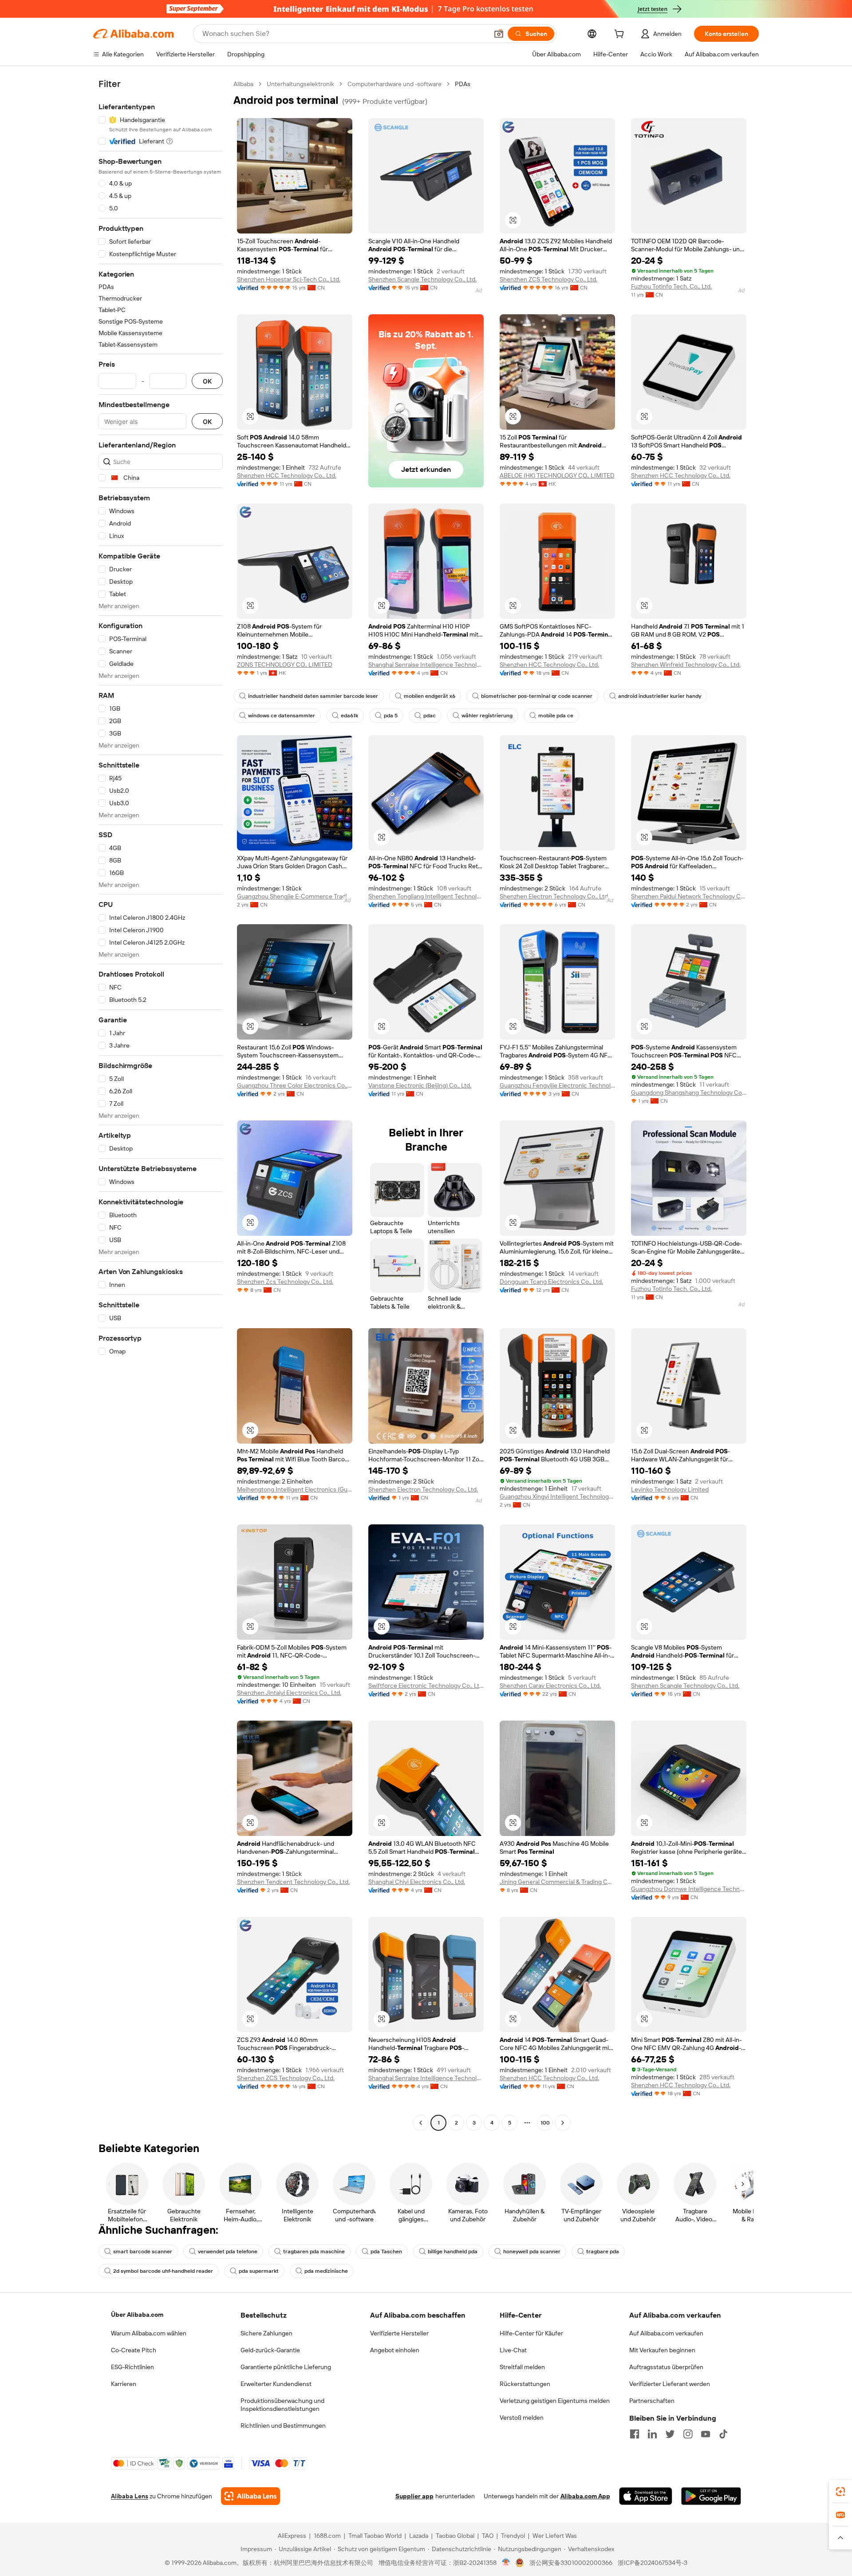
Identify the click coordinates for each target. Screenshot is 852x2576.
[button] (499, 34)
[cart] (621, 35)
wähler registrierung (487, 716)
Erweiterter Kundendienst (276, 2384)
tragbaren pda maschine (314, 2252)
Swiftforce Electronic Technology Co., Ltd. (426, 1686)
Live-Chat (513, 2350)
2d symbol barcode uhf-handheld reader (163, 2271)
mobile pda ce (556, 716)
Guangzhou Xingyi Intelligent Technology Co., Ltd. (557, 1496)
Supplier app (414, 2496)
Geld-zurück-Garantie (270, 2350)
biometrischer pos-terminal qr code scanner (537, 696)
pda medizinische (326, 2271)
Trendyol (513, 2536)
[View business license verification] (506, 2563)
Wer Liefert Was (555, 2536)
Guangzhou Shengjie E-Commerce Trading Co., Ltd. (295, 896)
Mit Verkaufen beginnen (662, 2350)
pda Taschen (386, 2252)
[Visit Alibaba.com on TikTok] (723, 2434)
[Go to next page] (563, 2123)
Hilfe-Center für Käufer (531, 2333)
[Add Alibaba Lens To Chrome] (250, 2496)
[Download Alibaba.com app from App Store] (646, 2496)
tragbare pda (603, 2252)
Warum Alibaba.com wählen (149, 2333)
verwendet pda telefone (228, 2252)
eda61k (349, 716)
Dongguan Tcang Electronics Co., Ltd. (551, 1282)
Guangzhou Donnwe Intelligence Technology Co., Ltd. (689, 1889)
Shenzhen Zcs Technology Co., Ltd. (285, 1282)
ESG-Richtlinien (132, 2367)
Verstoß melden (522, 2418)
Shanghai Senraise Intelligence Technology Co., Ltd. (426, 665)
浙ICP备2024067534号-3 (653, 2563)
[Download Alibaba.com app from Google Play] (711, 2496)
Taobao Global (455, 2536)
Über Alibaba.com (137, 2315)
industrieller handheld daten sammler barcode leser (313, 696)
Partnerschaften (652, 2401)
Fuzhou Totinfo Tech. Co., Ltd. (671, 286)
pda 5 (391, 716)
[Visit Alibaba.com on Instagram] (688, 2434)
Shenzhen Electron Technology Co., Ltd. (554, 896)
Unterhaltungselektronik (300, 84)
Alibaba (243, 84)
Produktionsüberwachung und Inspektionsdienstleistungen (282, 2405)
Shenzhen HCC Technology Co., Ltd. (287, 475)
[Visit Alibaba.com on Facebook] (635, 2434)
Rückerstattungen (525, 2384)
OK (207, 381)
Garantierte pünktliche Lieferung (286, 2367)
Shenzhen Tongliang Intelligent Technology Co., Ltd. (426, 896)
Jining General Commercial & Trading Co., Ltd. (557, 1882)
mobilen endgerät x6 (430, 696)
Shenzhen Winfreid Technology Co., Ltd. (686, 665)
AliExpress (292, 2536)
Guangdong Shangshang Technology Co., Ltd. (689, 1092)
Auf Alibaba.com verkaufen (666, 2333)
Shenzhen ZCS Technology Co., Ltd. (548, 279)
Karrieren (124, 2384)
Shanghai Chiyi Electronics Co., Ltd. (417, 1882)
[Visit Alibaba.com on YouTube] (706, 2434)
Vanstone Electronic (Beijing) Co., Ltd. (420, 1085)
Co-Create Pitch (134, 2350)
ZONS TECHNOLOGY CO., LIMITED (285, 665)
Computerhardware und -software (394, 84)
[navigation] (161, 1104)
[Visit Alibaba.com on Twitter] (670, 2434)
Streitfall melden (522, 2367)
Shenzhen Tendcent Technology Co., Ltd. (293, 1882)
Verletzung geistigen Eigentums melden (555, 2401)
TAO (488, 2536)
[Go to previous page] (421, 2123)
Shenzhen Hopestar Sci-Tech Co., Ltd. (289, 279)
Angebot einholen (395, 2350)
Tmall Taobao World (375, 2536)
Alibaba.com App (585, 2496)
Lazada (419, 2536)
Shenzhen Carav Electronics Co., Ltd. (550, 1686)
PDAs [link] (463, 84)
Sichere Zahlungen (266, 2333)
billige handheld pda (453, 2252)
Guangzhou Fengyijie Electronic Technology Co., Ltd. (557, 1085)
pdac (430, 716)
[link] (840, 2492)
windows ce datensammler (282, 716)
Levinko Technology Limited (670, 1489)
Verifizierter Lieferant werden (670, 2384)
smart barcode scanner (143, 2252)
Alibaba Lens (130, 2496)
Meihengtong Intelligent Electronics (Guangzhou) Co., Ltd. (295, 1489)
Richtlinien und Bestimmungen (283, 2426)
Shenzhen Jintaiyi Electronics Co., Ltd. (289, 1693)
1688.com (327, 2536)
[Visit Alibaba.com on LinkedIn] (652, 2434)
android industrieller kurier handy (660, 696)
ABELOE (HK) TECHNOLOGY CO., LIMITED (557, 475)
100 (545, 2123)
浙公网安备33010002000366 (571, 2563)
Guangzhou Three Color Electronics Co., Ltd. (295, 1085)
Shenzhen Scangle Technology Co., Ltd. (422, 279)
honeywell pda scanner (532, 2252)
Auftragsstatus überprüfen (666, 2367)
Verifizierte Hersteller (399, 2333)
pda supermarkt (259, 2271)
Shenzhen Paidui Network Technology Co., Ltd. (689, 896)
